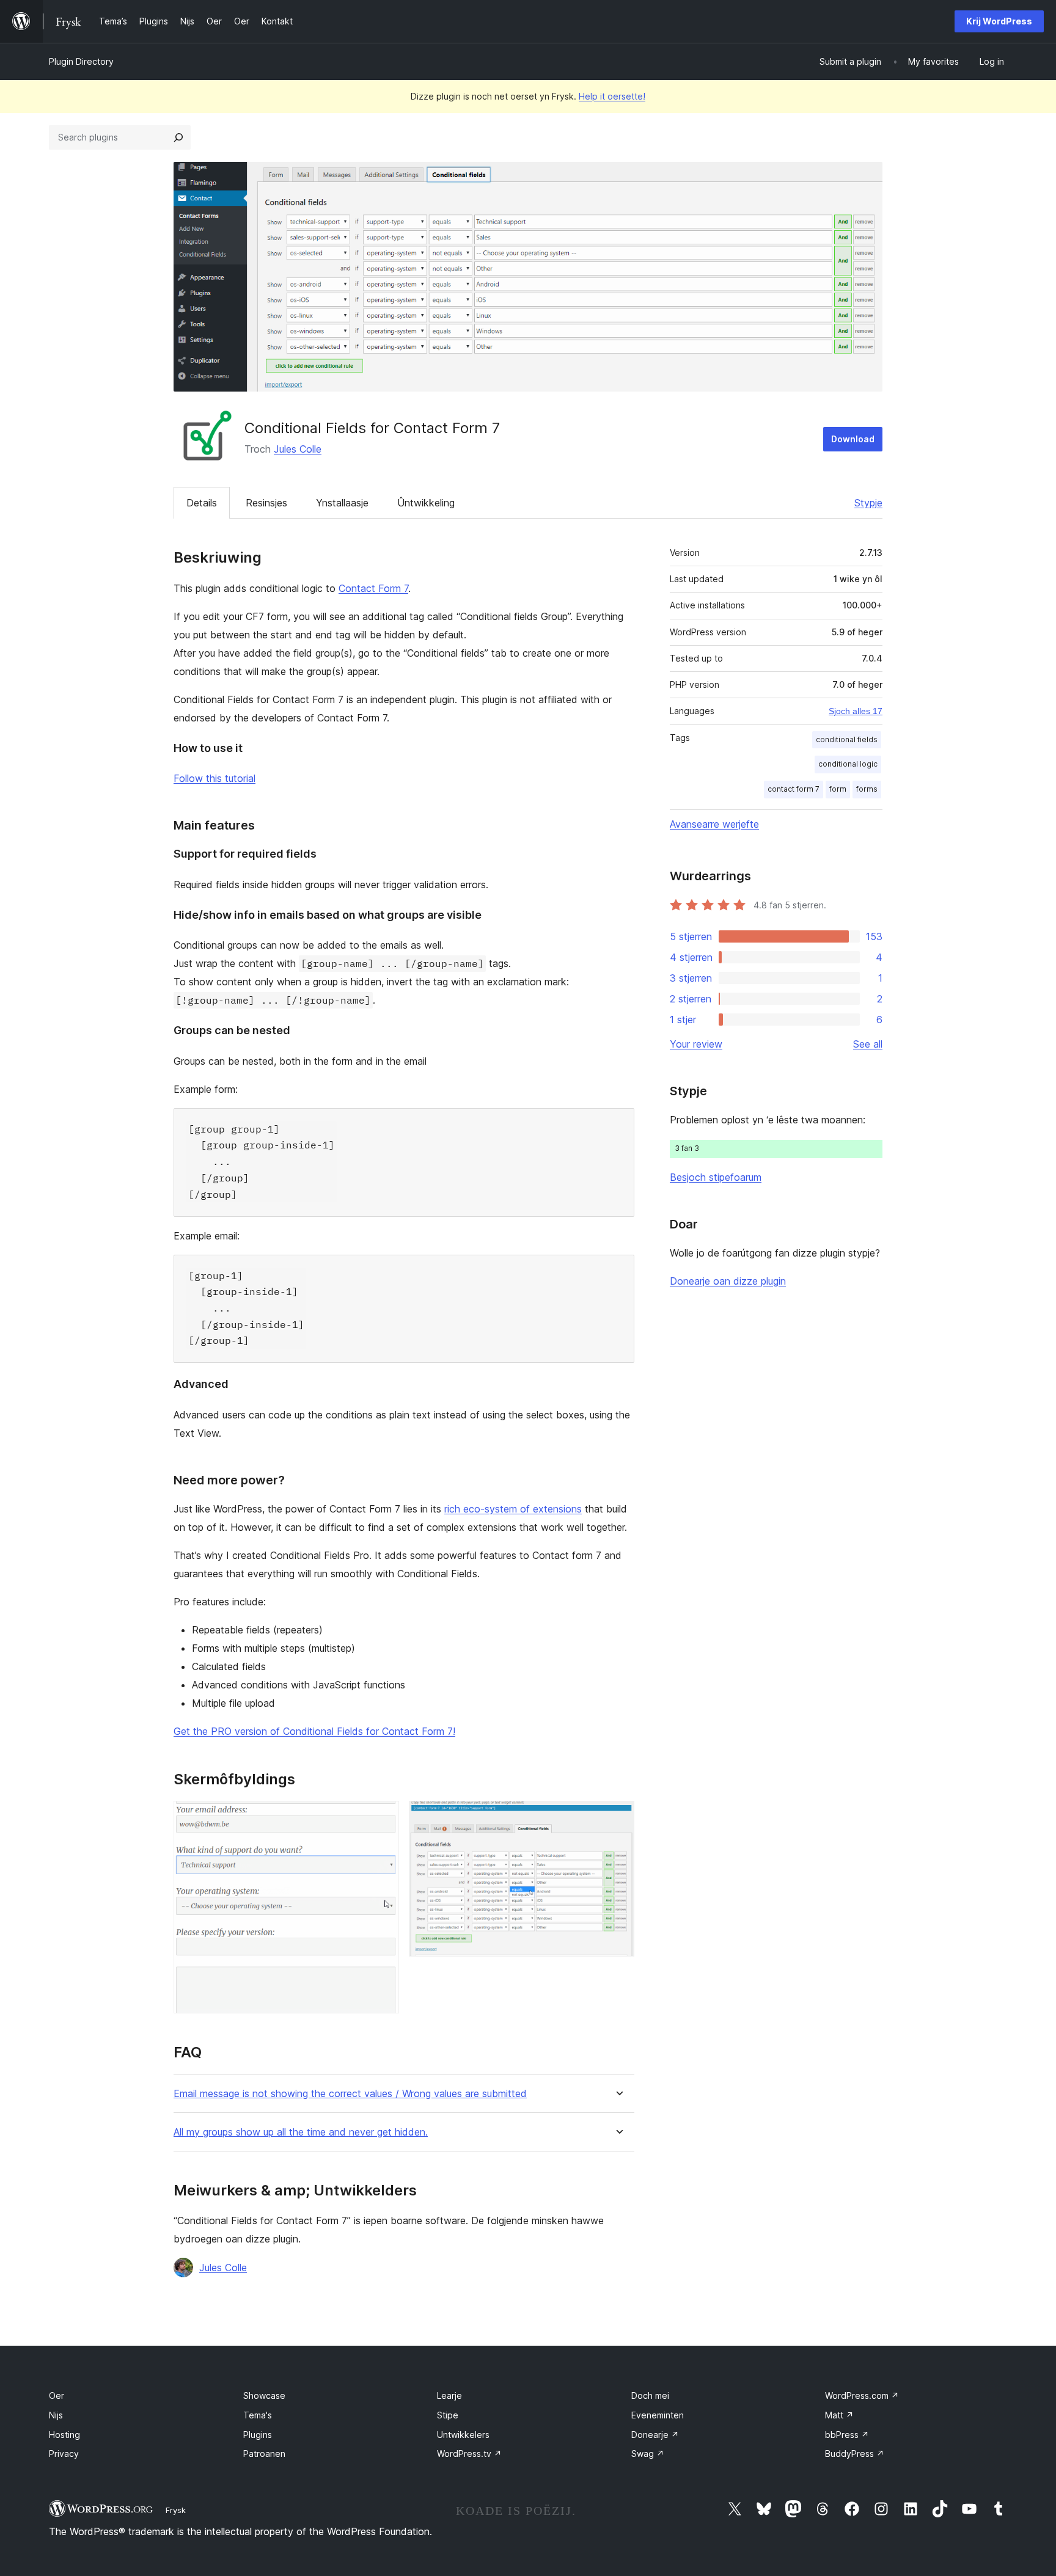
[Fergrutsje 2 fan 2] (618, 1817)
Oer (57, 2395)
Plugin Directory (81, 61)
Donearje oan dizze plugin (728, 1281)
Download (853, 439)
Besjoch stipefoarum (716, 1177)
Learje (449, 2395)
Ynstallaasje (342, 503)
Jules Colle (298, 449)
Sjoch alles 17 (856, 711)
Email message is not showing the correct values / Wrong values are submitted (350, 2094)
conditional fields (847, 739)
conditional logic (848, 764)
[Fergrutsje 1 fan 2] (383, 1817)
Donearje (655, 2435)
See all (868, 1044)
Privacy (64, 2454)
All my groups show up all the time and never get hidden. (301, 2132)
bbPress (847, 2435)
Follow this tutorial (215, 778)
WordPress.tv (469, 2454)
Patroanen (264, 2454)
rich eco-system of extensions (513, 1509)
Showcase (264, 2395)
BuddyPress (855, 2454)
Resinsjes (266, 503)
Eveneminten (658, 2415)
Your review (696, 1044)
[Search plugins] (178, 137)
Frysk (176, 2510)
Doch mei (650, 2395)
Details (202, 503)
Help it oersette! (612, 96)
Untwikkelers (463, 2435)
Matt (839, 2415)
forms (867, 789)
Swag (648, 2454)
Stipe (448, 2415)
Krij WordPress (999, 21)
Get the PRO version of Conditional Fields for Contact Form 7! (314, 1731)
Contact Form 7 (373, 588)
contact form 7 (794, 789)
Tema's (258, 2415)
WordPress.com (862, 2395)
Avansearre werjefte (714, 824)
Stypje (868, 503)
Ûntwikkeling (426, 503)
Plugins (258, 2435)
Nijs (56, 2415)
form (838, 789)
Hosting (64, 2435)
